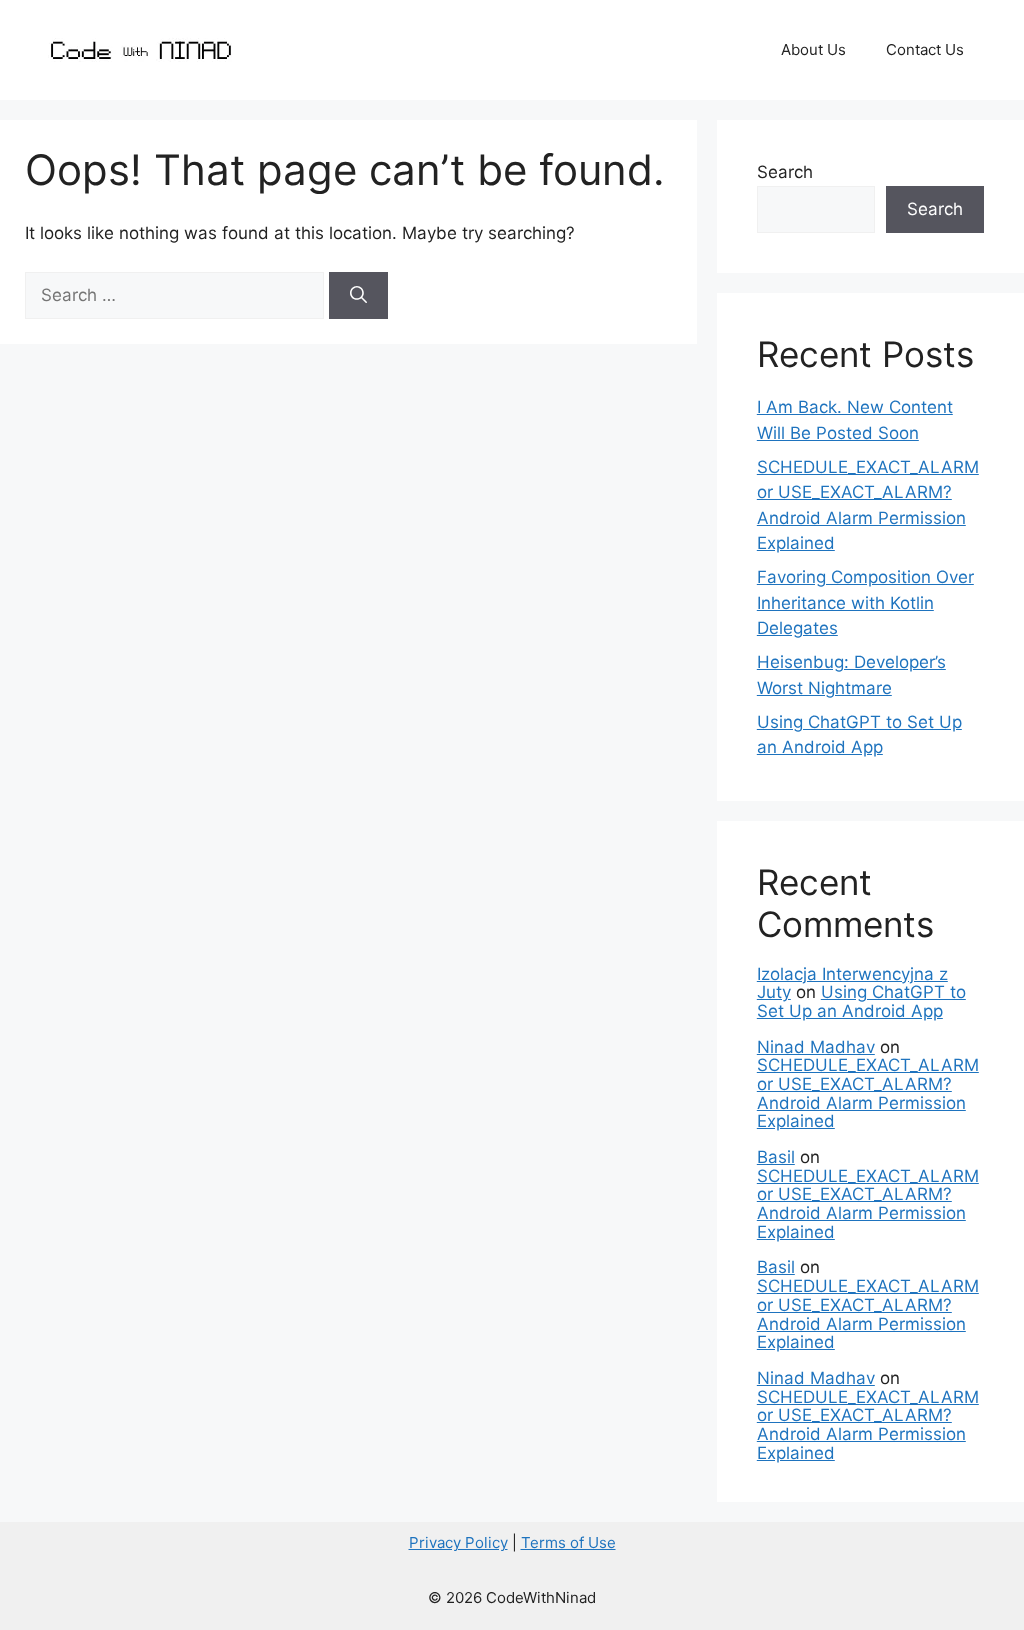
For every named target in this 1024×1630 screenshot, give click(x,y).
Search (785, 172)
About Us (813, 49)
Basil (776, 1157)
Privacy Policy (458, 1542)
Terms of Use (568, 1542)
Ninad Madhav (816, 1047)
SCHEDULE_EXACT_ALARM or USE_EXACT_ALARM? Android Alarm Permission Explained (868, 1093)
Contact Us (925, 49)
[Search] (358, 296)
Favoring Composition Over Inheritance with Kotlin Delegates (865, 602)
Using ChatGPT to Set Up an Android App (861, 1001)
